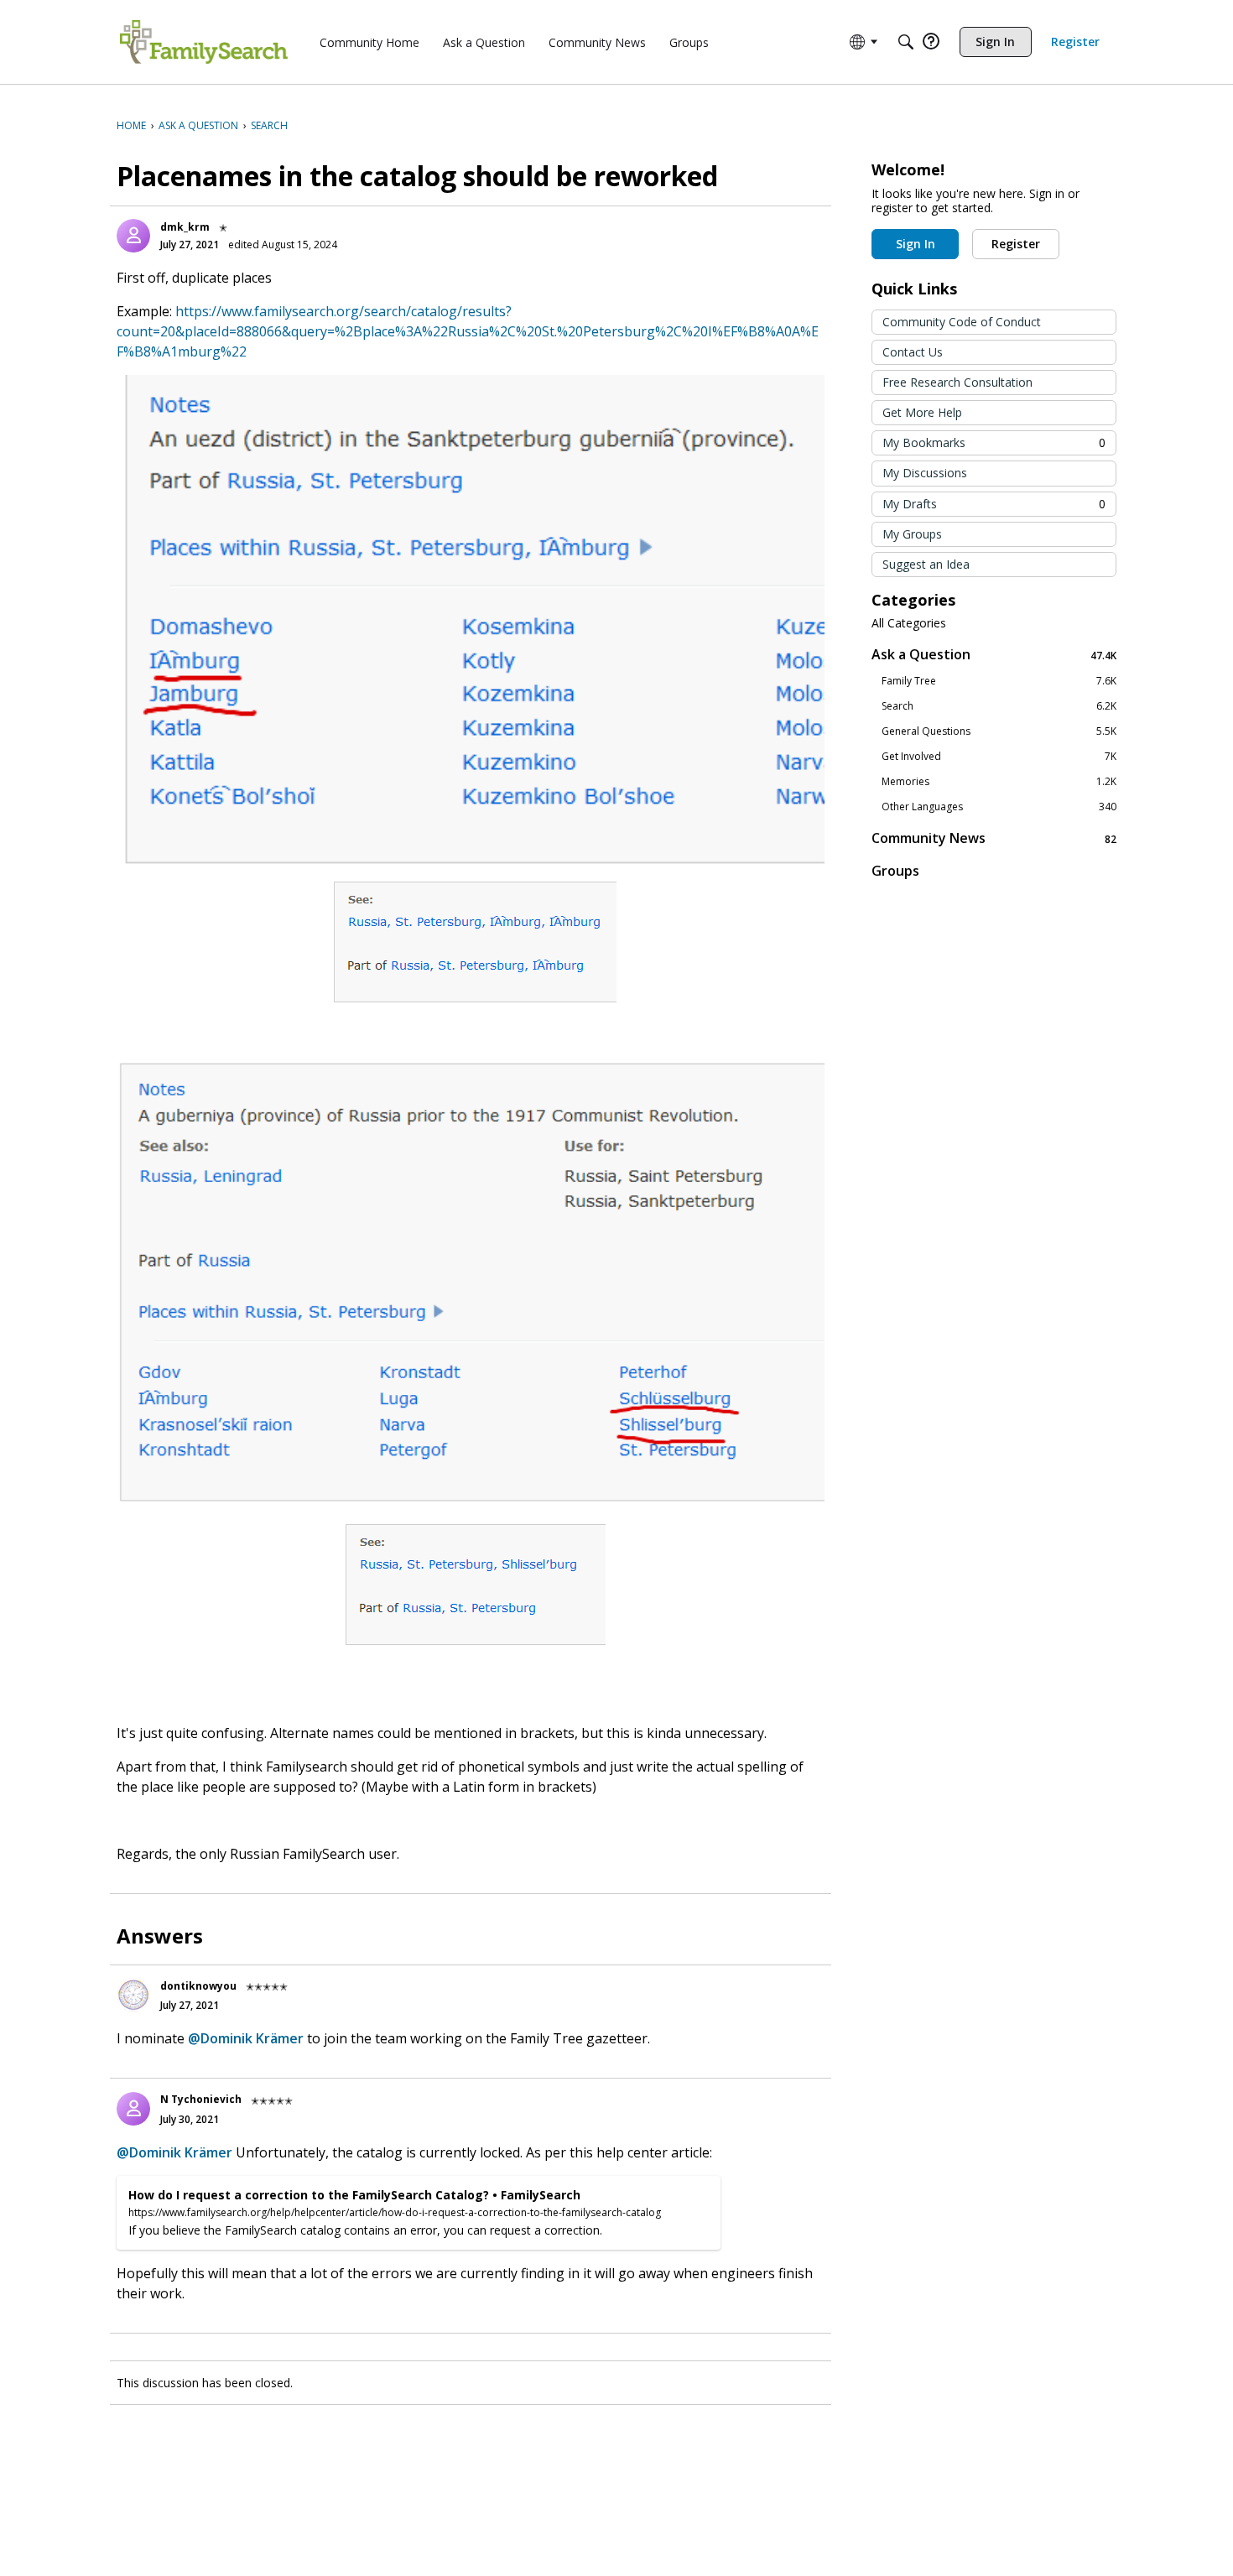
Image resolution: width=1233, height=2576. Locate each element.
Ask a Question (994, 655)
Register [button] (1016, 244)
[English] (204, 42)
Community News (994, 838)
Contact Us (913, 352)
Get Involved (999, 757)
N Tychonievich (201, 2099)
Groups (895, 871)
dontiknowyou (198, 1986)
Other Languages (999, 807)
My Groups (912, 534)
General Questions (999, 731)
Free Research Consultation (957, 382)
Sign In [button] (916, 244)
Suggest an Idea (926, 564)
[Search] (906, 42)
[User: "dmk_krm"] (133, 236)
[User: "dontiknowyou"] (133, 1995)
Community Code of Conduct (962, 322)
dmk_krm (185, 227)
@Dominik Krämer (246, 2038)
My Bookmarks (994, 442)
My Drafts (994, 504)
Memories (999, 782)
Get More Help (922, 412)
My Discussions (925, 473)
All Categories (909, 623)
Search (999, 706)
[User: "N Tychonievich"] (133, 2109)
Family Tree (999, 681)
